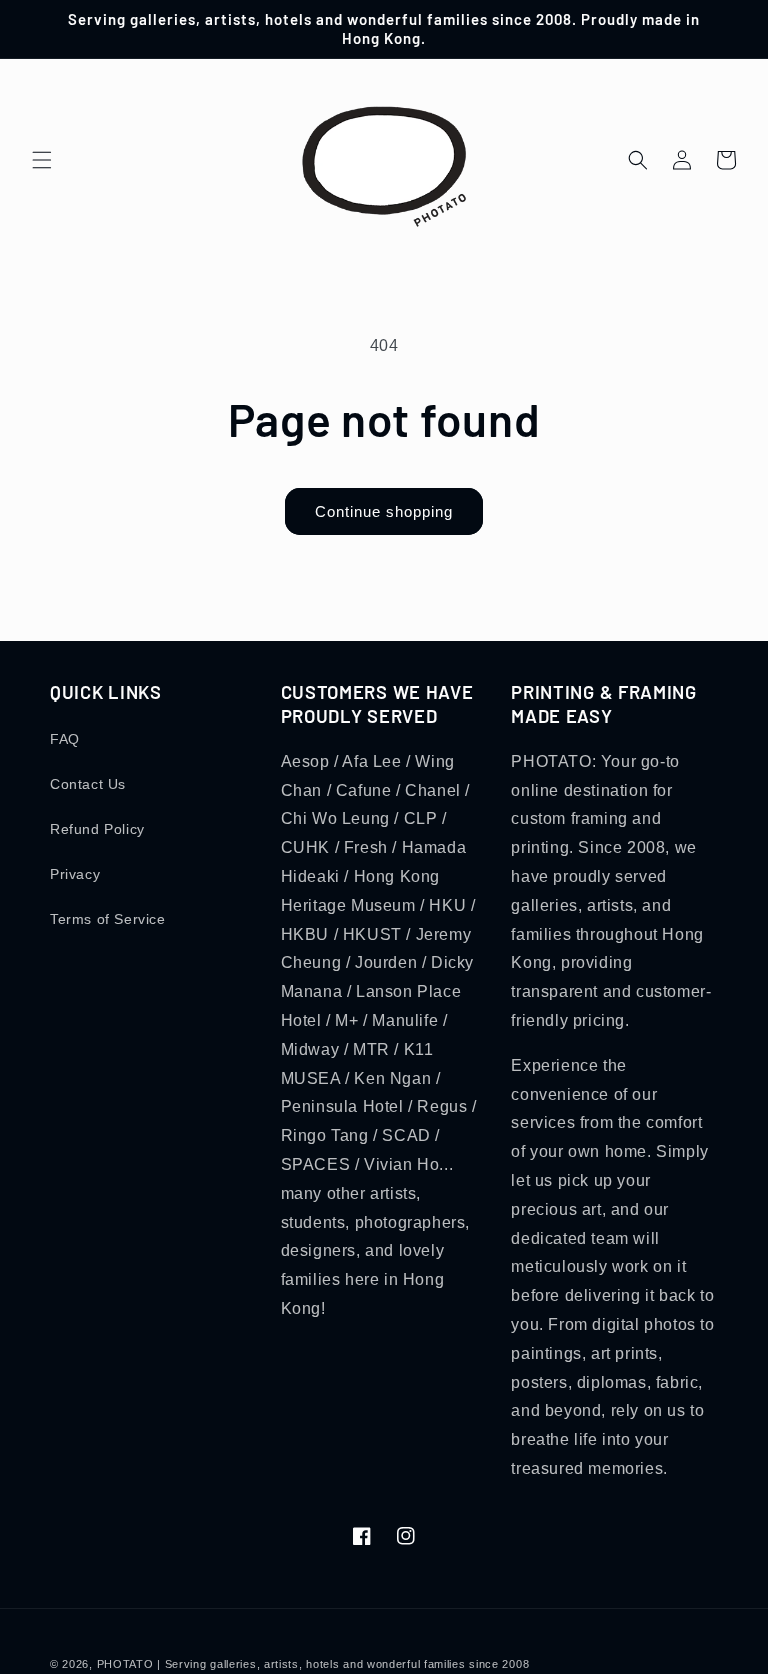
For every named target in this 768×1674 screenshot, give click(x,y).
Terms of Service (108, 919)
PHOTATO (125, 1664)
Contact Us (88, 784)
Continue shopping (384, 511)
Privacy (75, 874)
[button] (42, 160)
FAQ (65, 739)
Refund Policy (97, 829)
